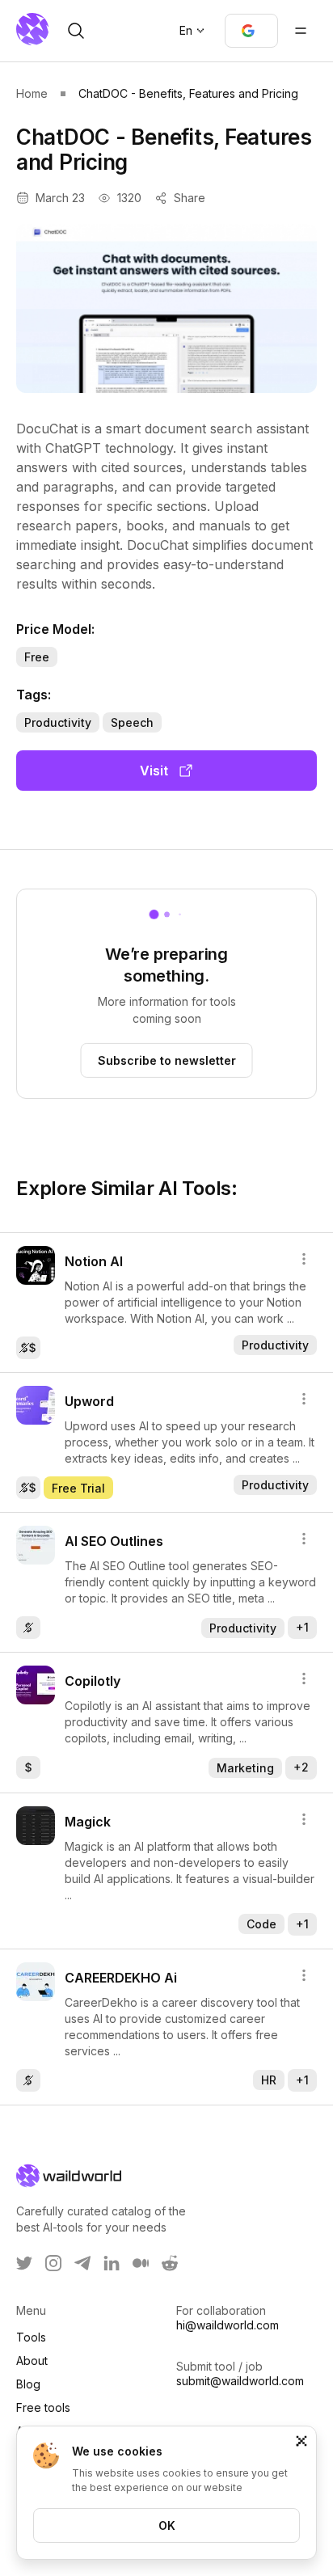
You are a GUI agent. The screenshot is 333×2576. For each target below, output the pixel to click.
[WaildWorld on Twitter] (24, 2263)
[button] (251, 31)
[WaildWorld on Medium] (141, 2263)
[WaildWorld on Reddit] (170, 2263)
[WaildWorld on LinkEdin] (112, 2263)
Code (261, 1924)
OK (167, 2525)
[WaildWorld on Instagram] (53, 2263)
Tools (31, 2337)
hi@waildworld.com (228, 2325)
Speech (132, 722)
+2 (301, 1767)
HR (269, 2080)
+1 (302, 1627)
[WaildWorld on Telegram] (82, 2263)
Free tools (43, 2407)
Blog (28, 2384)
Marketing (245, 1768)
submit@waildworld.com (240, 2381)
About (32, 2361)
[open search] (76, 31)
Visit (154, 771)
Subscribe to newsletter (167, 1060)
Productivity (58, 722)
